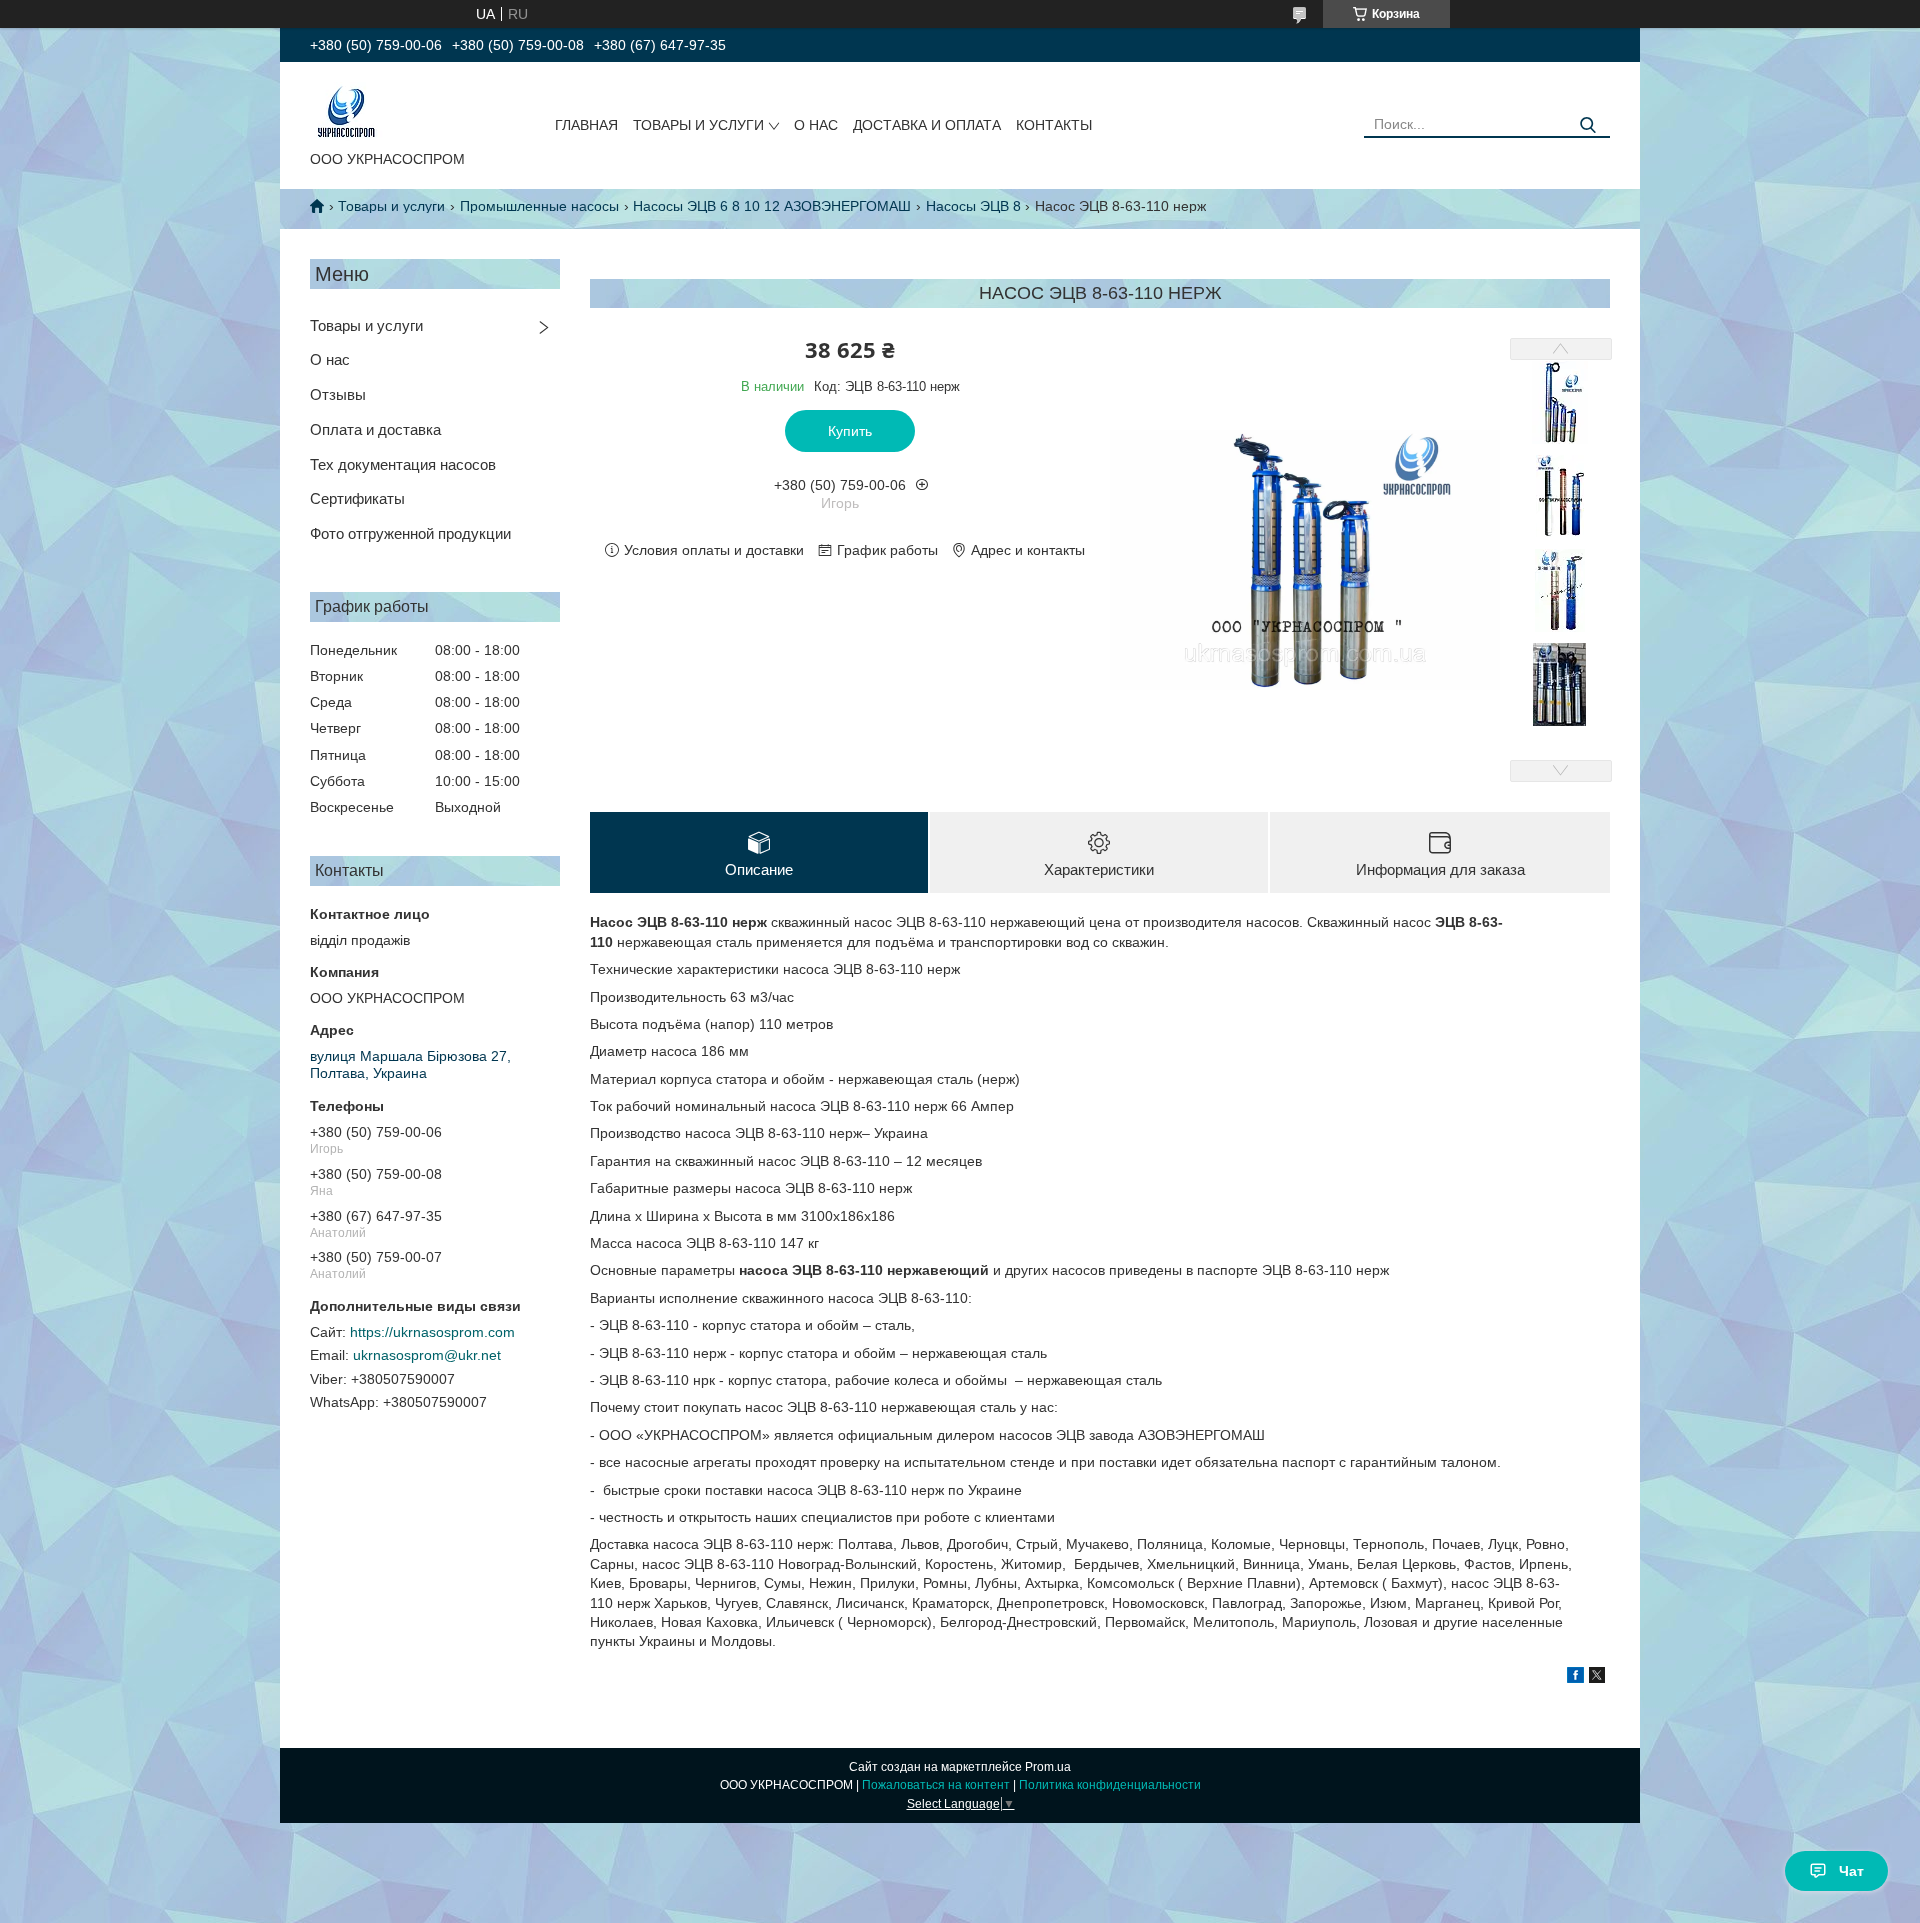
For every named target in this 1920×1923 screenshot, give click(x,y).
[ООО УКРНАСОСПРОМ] (346, 110)
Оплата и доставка (375, 429)
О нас (330, 359)
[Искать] (1587, 125)
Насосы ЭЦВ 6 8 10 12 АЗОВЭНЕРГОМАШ (772, 206)
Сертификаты (357, 498)
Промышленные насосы (539, 206)
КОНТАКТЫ (1054, 125)
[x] (1597, 1678)
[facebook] (1575, 1678)
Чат (1851, 1871)
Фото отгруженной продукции (410, 533)
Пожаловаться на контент (936, 1785)
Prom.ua (1048, 1767)
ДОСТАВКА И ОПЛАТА (927, 125)
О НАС (816, 125)
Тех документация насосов (403, 464)
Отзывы (338, 394)
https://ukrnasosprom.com (432, 1332)
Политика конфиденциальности (1110, 1785)
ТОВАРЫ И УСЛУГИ (698, 125)
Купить (850, 431)
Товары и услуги (391, 206)
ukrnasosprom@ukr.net (427, 1355)
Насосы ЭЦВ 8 (973, 206)
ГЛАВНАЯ (586, 125)
